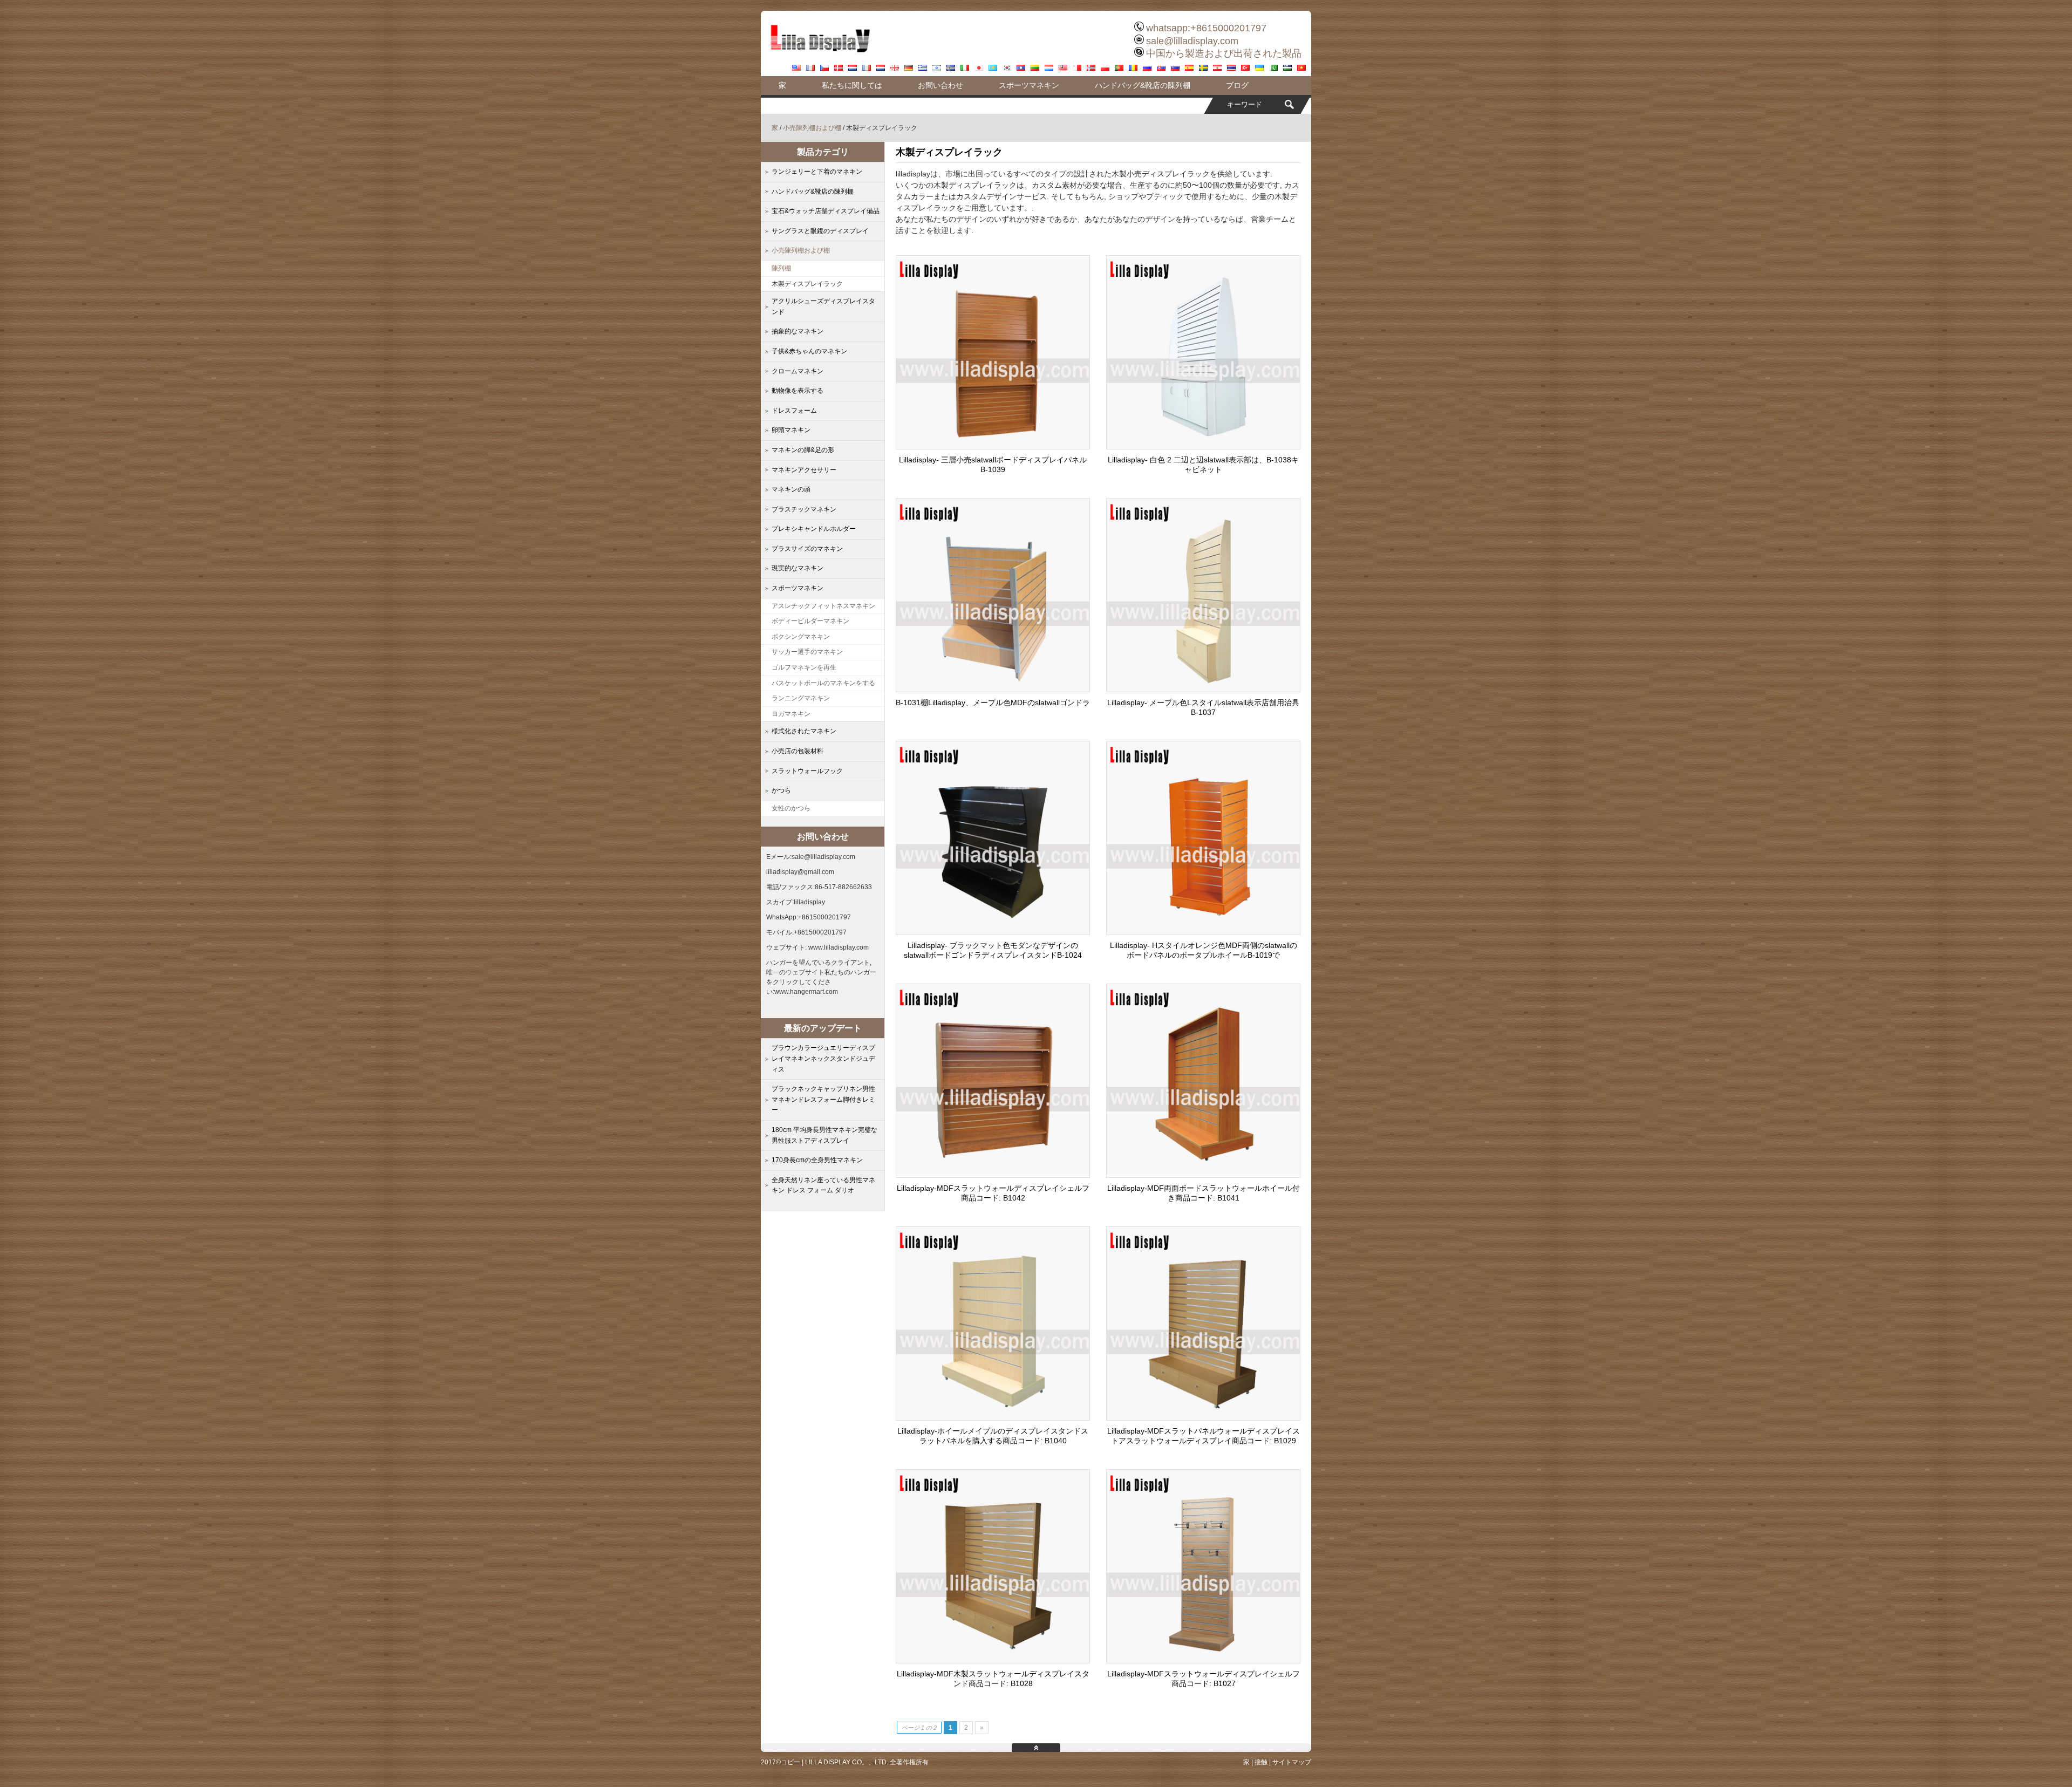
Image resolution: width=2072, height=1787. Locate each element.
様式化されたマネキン (804, 731)
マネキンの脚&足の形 (803, 450)
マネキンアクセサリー (804, 470)
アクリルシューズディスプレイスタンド (823, 306)
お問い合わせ (940, 85)
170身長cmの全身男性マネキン (817, 1160)
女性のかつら (791, 808)
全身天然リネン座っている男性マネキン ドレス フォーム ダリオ (823, 1185)
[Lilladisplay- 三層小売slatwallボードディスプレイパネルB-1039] (993, 446)
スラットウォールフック (807, 771)
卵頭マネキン (791, 430)
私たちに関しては (852, 85)
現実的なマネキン (798, 568)
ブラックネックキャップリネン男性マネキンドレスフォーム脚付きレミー (823, 1099)
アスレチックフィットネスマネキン (823, 606)
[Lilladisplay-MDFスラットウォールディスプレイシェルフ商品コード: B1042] (993, 1175)
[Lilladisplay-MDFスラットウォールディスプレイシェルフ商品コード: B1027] (1203, 1660)
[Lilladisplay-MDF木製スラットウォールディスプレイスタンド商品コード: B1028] (993, 1660)
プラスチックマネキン (804, 509)
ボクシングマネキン (801, 637)
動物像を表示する (798, 391)
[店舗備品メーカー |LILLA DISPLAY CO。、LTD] (820, 57)
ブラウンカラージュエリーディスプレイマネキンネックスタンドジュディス (823, 1058)
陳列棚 (781, 268)
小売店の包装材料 (798, 751)
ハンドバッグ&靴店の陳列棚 (1143, 85)
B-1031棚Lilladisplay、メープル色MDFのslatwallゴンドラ (993, 702)
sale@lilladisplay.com (1192, 41)
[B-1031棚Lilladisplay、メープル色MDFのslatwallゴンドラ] (993, 689)
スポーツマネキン (1029, 85)
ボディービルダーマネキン (810, 621)
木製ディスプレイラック (807, 284)
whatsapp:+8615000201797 (1206, 28)
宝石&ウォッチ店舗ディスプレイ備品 (826, 211)
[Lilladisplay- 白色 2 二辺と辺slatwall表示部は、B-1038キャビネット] (1203, 446)
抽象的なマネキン (798, 331)
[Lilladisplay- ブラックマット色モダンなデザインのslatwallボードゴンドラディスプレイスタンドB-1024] (993, 932)
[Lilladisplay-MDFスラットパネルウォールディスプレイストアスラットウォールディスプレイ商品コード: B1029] (1203, 1417)
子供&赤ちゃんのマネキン (809, 351)
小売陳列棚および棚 (812, 128)
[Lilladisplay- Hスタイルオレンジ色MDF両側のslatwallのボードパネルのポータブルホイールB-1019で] (1203, 932)
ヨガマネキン (791, 714)
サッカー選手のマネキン (807, 652)
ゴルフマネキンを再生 (804, 667)
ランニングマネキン (801, 698)
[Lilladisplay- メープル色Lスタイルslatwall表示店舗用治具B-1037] (1203, 689)
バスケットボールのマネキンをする (823, 683)
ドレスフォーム (794, 411)
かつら (781, 790)
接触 (1261, 1762)
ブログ (1237, 85)
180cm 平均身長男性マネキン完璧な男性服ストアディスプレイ (824, 1135)
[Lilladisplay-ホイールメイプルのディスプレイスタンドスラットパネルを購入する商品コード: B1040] (993, 1417)
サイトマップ (1292, 1762)
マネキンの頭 (791, 489)
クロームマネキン (798, 371)
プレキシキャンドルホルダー (814, 529)
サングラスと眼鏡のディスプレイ (820, 231)
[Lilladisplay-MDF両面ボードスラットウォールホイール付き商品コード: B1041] (1203, 1175)
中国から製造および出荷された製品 (1224, 53)
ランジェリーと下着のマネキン (817, 172)
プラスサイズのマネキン (807, 549)
